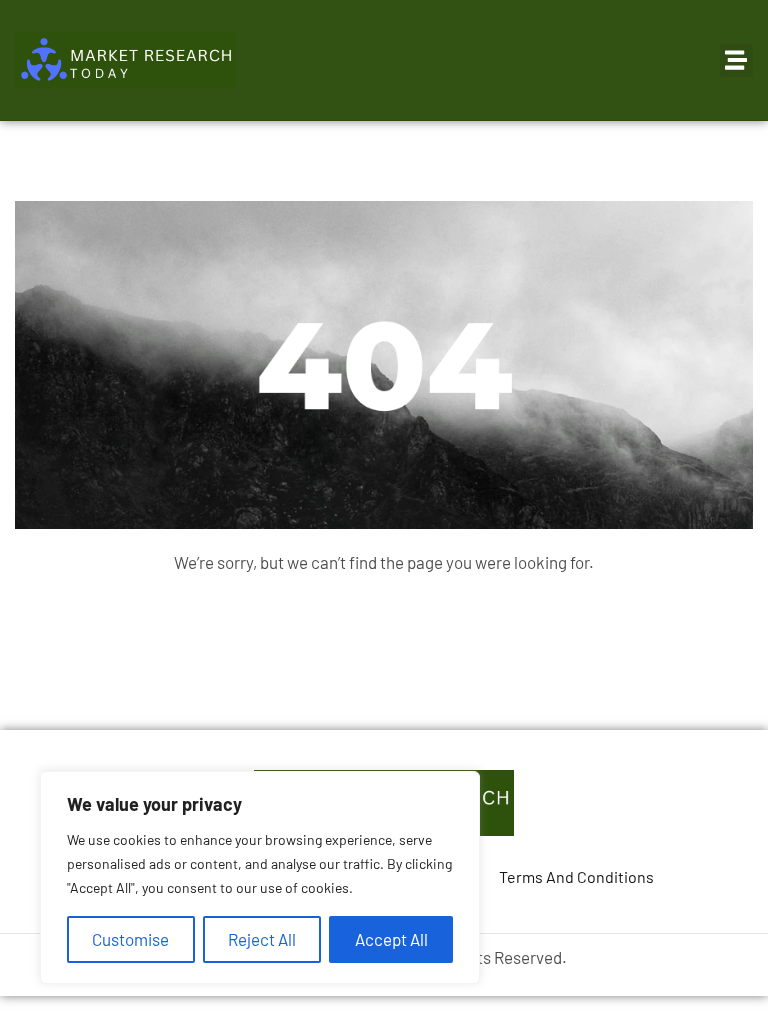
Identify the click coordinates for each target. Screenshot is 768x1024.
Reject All (262, 939)
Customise (130, 939)
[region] (260, 877)
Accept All (391, 939)
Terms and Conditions (576, 876)
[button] (736, 60)
